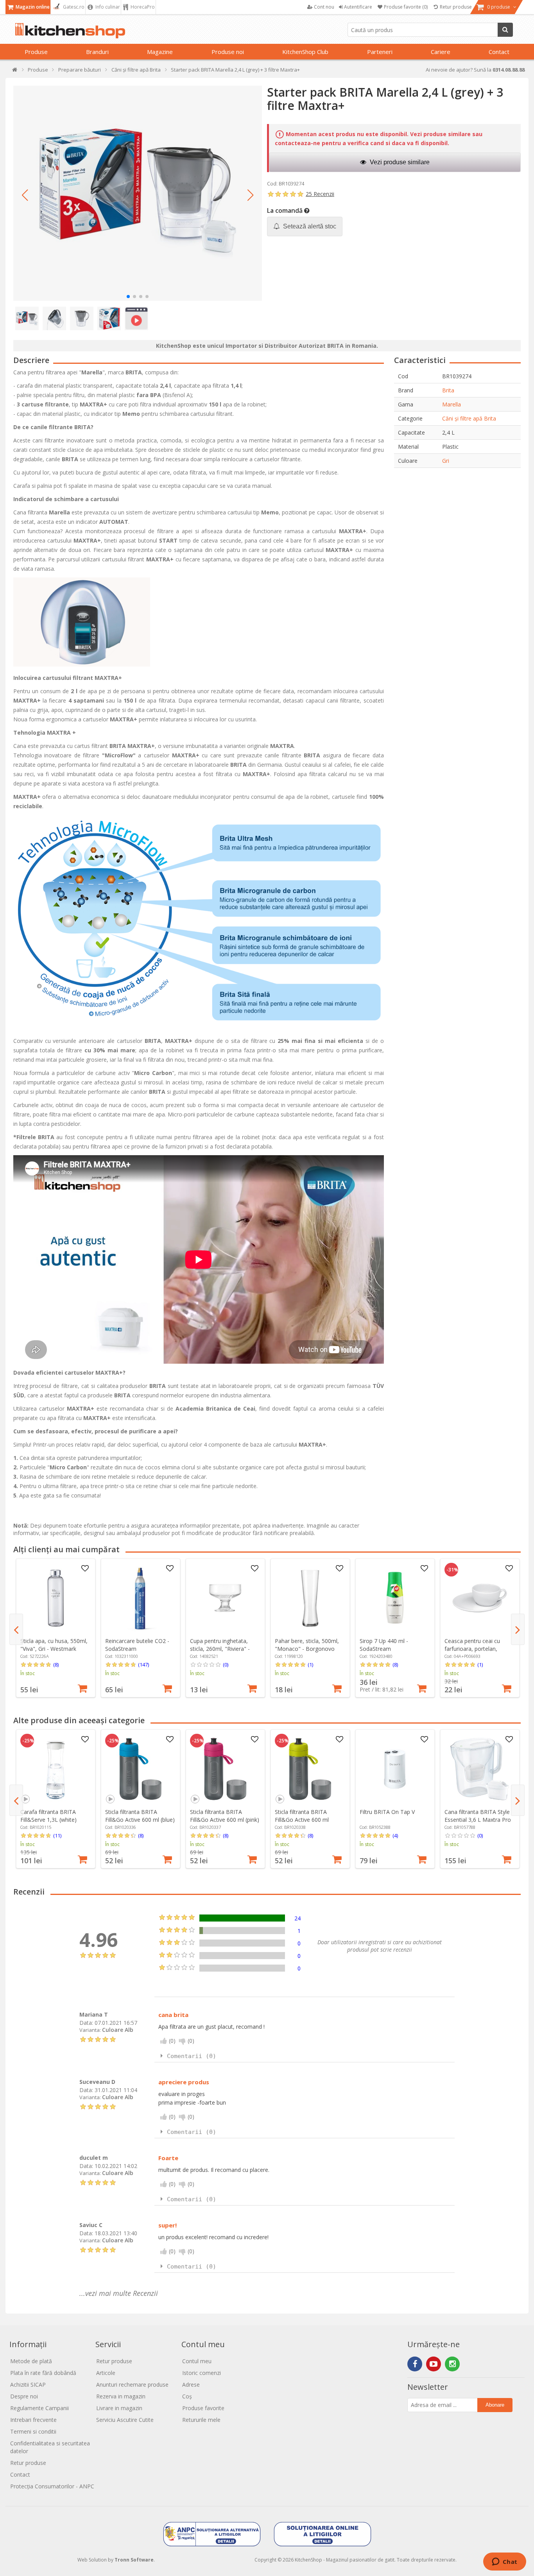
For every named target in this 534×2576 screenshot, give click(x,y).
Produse (36, 52)
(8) (56, 1665)
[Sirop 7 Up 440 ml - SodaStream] (395, 1598)
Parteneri (380, 52)
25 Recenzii (320, 194)
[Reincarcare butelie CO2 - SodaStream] (140, 1598)
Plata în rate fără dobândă (43, 2373)
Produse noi (228, 52)
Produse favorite (203, 2408)
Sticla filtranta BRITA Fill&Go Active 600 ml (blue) (140, 1816)
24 (297, 1918)
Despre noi (24, 2396)
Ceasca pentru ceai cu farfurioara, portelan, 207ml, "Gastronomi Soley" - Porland (479, 1653)
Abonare (495, 2405)
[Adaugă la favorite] (85, 1569)
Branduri (97, 52)
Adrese (191, 2385)
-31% (452, 1570)
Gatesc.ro (73, 7)
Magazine (160, 52)
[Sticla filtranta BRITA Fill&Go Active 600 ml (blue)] (140, 1769)
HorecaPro (142, 7)
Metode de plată (31, 2361)
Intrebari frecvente (33, 2420)
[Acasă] (15, 71)
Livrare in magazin (119, 2408)
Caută (505, 30)
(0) (226, 1665)
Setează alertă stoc (309, 226)
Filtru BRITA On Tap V (387, 1812)
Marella (452, 404)
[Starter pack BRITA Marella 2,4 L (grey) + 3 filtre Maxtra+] (138, 193)
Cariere (441, 52)
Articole (106, 2373)
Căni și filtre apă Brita (469, 418)
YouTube (434, 2364)
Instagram (452, 2364)
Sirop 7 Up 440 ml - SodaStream (384, 1645)
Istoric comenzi (202, 2373)
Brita (448, 390)
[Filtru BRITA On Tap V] (395, 1769)
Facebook (415, 2364)
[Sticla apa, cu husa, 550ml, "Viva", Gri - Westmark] (56, 1598)
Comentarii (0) (192, 2056)
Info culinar (107, 7)
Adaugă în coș (82, 1688)
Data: (86, 2022)
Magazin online (32, 7)
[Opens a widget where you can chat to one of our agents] (504, 2562)
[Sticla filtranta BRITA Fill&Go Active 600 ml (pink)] (225, 1769)
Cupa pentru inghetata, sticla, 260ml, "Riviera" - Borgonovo (220, 1649)
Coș (187, 2396)
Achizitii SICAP (28, 2385)
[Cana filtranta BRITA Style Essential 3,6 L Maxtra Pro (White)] (480, 1769)
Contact (499, 52)
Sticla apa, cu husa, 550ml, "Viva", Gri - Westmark (54, 1645)
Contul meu (197, 2361)
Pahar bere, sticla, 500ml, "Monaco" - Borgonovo (307, 1645)
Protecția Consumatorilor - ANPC (52, 2486)
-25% (28, 1741)
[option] (56, 1628)
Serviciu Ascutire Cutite (125, 2420)
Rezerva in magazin (121, 2396)
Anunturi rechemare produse (132, 2385)
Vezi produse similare (399, 162)
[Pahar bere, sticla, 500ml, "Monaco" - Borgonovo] (310, 1598)
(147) (143, 1665)
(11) (57, 1835)
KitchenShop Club (305, 52)
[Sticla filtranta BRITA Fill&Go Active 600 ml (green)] (310, 1769)
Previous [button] (16, 1629)
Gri (446, 461)
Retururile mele (201, 2420)
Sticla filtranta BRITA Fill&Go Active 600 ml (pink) (225, 1816)
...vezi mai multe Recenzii (119, 2293)
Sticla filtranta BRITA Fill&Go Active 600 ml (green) (302, 1820)
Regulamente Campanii (39, 2408)
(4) (395, 1835)
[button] (25, 195)
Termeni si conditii (33, 2431)
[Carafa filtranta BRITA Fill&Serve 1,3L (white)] (56, 1769)
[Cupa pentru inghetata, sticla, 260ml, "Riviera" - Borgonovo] (225, 1598)
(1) (310, 1665)
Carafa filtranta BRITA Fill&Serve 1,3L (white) (48, 1816)
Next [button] (518, 1629)
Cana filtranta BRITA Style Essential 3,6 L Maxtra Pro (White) (478, 1820)
